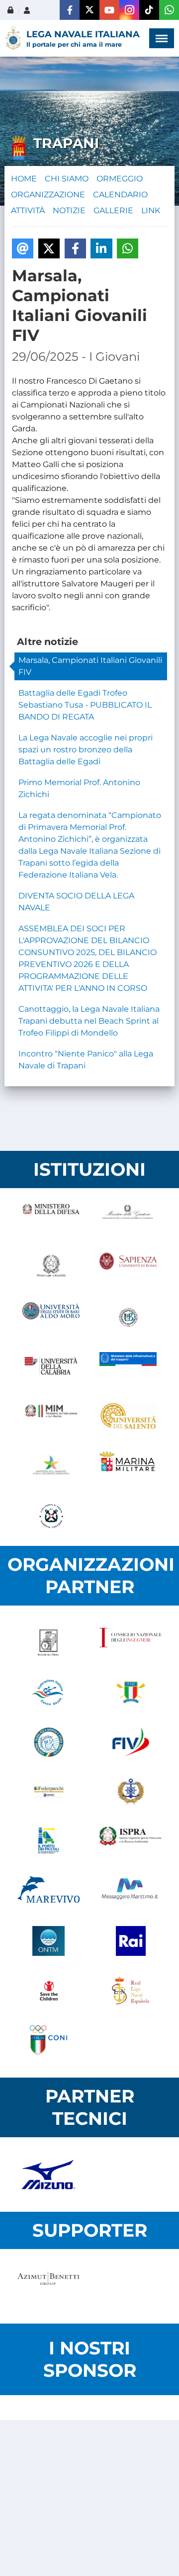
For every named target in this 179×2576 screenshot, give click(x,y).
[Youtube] (109, 10)
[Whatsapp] (169, 10)
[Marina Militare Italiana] (128, 1466)
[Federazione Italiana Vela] (131, 1742)
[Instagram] (129, 10)
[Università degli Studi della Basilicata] (128, 1317)
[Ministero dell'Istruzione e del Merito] (51, 1417)
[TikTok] (149, 10)
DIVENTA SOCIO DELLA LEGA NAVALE (76, 902)
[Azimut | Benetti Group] (48, 2286)
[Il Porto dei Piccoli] (48, 1842)
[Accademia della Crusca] (48, 1643)
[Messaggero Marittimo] (131, 1891)
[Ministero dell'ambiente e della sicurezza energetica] (51, 1466)
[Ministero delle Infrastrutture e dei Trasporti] (128, 1367)
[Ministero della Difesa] (51, 1218)
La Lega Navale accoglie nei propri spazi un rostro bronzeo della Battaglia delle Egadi (86, 750)
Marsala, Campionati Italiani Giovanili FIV (90, 666)
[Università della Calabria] (51, 1367)
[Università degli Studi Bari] (51, 1317)
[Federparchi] (48, 1792)
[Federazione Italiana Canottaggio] (131, 1692)
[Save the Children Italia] (48, 1991)
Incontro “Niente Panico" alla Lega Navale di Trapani (86, 1060)
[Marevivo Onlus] (48, 1891)
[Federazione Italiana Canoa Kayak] (48, 1692)
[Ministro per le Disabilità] (51, 1268)
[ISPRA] (131, 1842)
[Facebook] (70, 10)
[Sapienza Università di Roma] (128, 1268)
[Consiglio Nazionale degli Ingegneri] (131, 1643)
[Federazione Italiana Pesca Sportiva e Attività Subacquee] (48, 1742)
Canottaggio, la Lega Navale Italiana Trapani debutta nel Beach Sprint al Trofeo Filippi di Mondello (89, 1021)
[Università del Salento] (128, 1417)
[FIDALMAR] (131, 1792)
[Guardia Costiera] (51, 1516)
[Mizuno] (48, 2174)
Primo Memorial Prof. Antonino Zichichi (79, 788)
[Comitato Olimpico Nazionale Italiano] (48, 2040)
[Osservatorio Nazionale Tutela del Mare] (48, 1941)
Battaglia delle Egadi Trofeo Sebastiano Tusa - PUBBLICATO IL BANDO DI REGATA (85, 705)
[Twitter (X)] (89, 10)
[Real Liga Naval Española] (131, 1991)
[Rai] (131, 1941)
